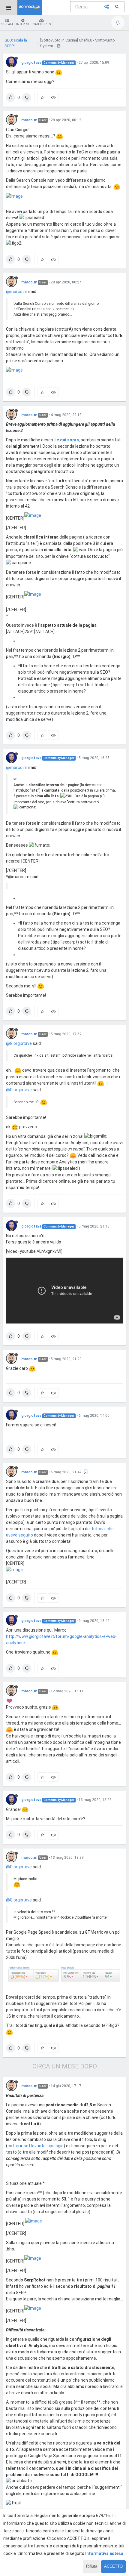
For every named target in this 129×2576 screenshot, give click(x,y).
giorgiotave (31, 63)
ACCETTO (113, 2566)
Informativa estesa (104, 2553)
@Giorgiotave (19, 1043)
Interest (23, 24)
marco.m (29, 120)
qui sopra (69, 440)
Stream (7, 24)
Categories (42, 24)
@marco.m (17, 292)
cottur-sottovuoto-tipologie (36, 2146)
